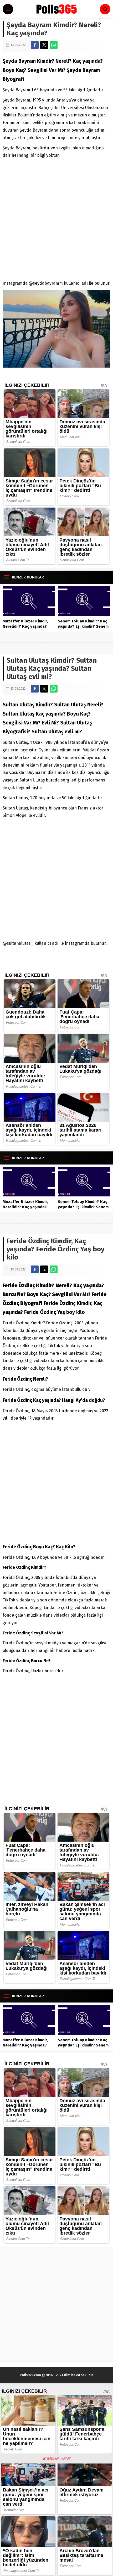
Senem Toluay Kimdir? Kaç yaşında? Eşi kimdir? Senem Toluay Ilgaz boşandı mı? (83, 626)
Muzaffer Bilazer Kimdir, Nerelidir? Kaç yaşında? (25, 624)
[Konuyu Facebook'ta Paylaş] (35, 45)
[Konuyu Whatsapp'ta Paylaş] (54, 45)
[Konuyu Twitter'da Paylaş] (44, 45)
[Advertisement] (56, 218)
